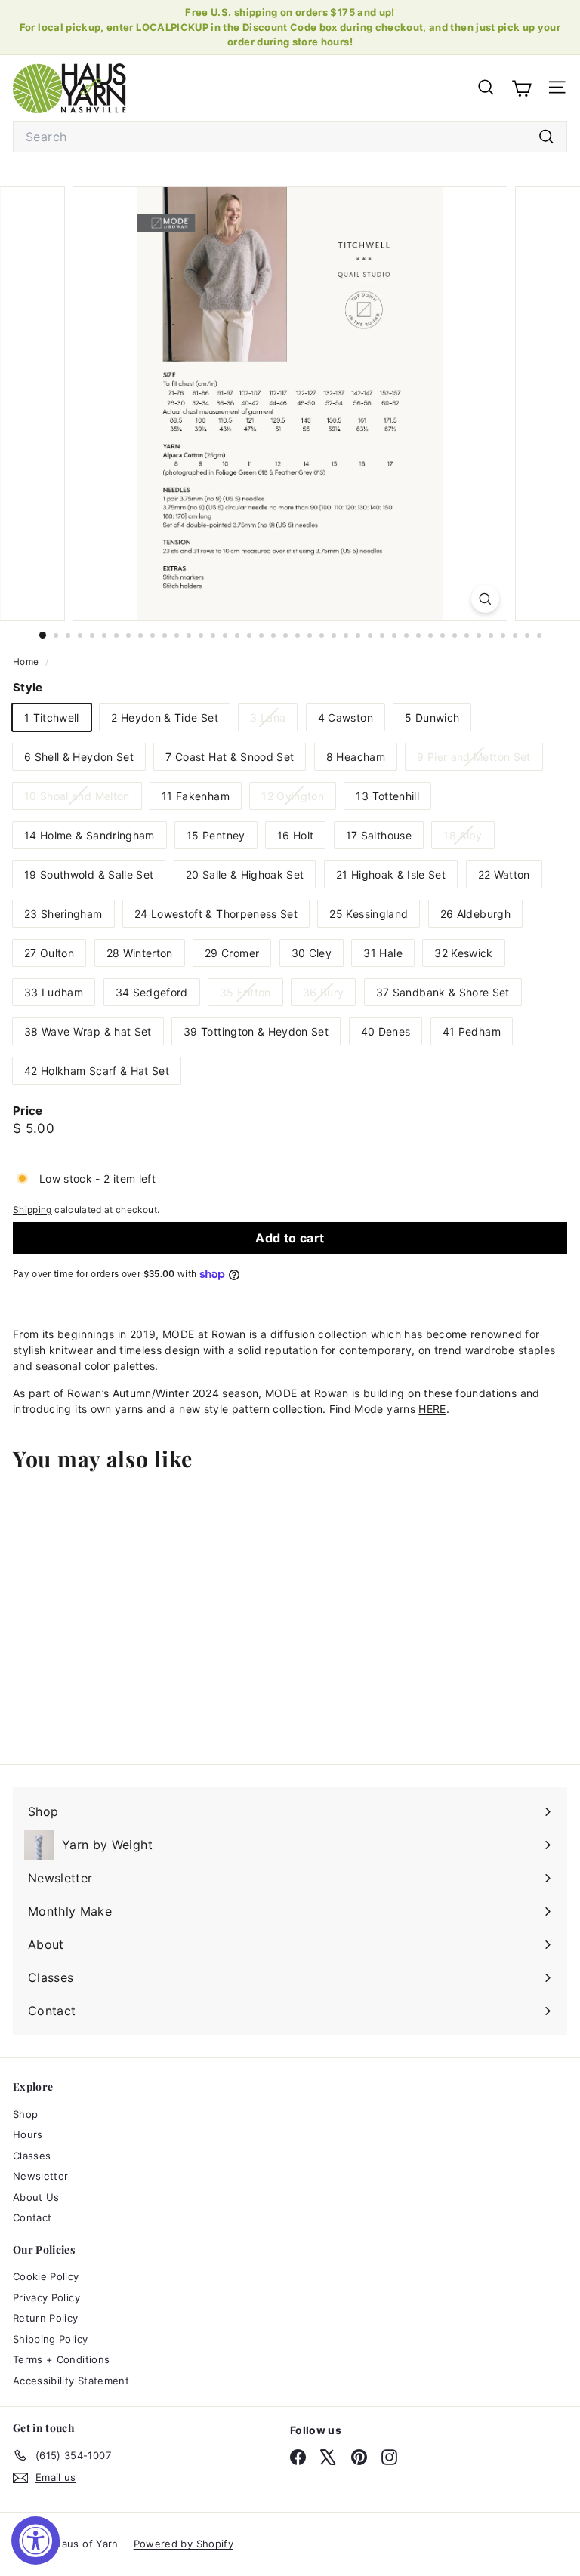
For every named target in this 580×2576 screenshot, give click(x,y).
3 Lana (273, 720)
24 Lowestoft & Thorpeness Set (216, 914)
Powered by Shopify (184, 2544)
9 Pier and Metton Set (479, 760)
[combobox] (290, 137)
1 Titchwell (52, 717)
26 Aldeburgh (475, 914)
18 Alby (468, 838)
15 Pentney (216, 835)
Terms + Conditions (61, 2359)
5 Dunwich (432, 717)
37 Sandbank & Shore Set (443, 992)
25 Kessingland (369, 914)
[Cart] (521, 88)
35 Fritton (251, 995)
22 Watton (504, 874)
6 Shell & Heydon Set (79, 757)
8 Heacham (356, 757)
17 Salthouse (379, 835)
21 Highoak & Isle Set (391, 874)
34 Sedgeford (152, 992)
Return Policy (46, 2318)
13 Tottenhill (387, 796)
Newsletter (41, 2176)
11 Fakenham (196, 796)
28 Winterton (140, 953)
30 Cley (312, 953)
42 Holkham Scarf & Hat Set (97, 1071)
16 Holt (295, 835)
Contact (32, 2217)
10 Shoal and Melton (83, 799)
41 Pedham (472, 1031)
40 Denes (386, 1031)
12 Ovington (298, 799)
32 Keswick (464, 953)
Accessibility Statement (71, 2381)
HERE (432, 1409)
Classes (32, 2156)
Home (27, 662)
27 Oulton (49, 953)
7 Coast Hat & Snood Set (230, 757)
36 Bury (329, 995)
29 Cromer (232, 953)
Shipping (32, 1210)
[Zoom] (485, 599)
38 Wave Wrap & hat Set (88, 1031)
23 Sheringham (63, 914)
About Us (36, 2197)
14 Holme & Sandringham (89, 835)
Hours (28, 2134)
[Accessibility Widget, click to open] (35, 2541)
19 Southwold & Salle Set (89, 874)
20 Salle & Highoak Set (245, 874)
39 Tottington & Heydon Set (256, 1031)
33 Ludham (54, 992)
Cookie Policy (46, 2276)
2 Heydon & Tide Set (165, 717)
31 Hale (383, 953)
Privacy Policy (46, 2297)
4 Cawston (346, 717)
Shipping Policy (50, 2339)
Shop (25, 2114)
